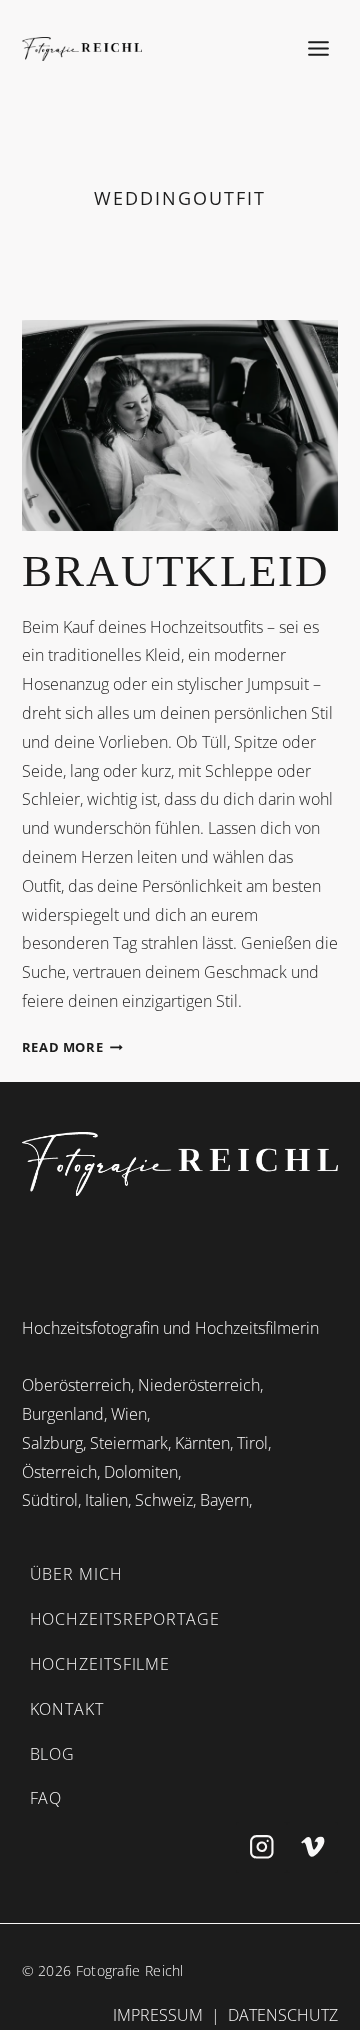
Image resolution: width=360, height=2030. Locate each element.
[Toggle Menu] (318, 48)
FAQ (46, 1798)
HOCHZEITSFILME (100, 1664)
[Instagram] (261, 1847)
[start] (180, 1164)
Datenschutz (283, 2015)
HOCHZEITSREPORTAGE (125, 1619)
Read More (72, 1047)
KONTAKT (67, 1709)
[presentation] (180, 425)
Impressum (158, 2015)
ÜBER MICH (76, 1574)
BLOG (53, 1754)
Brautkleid (176, 571)
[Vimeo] (312, 1847)
